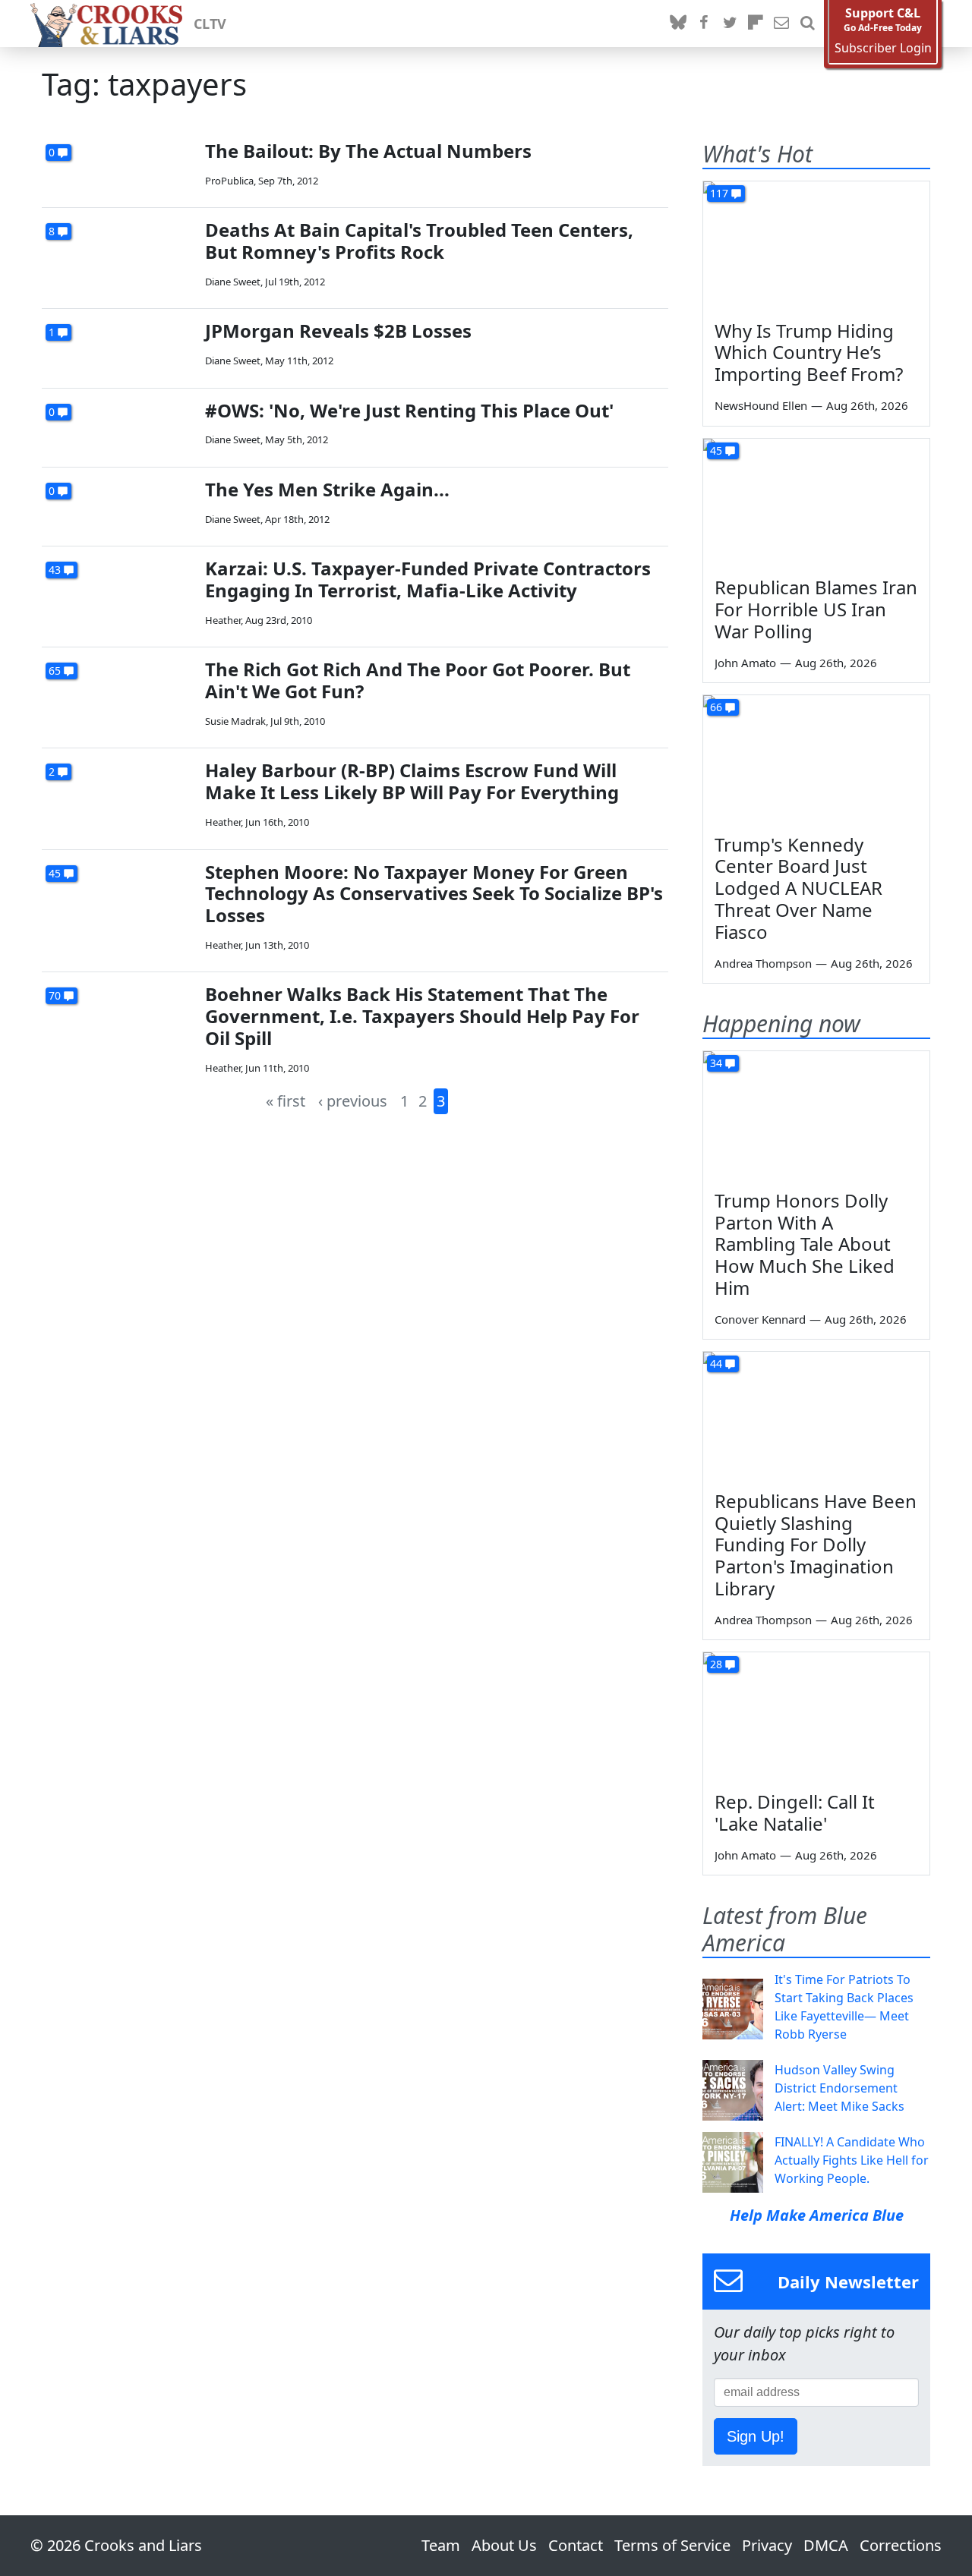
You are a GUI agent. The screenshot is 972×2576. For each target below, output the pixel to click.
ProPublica (229, 181)
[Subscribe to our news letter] (781, 24)
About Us (504, 2545)
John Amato (745, 663)
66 (716, 707)
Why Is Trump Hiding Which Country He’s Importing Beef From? (809, 353)
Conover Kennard (760, 1319)
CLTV (210, 24)
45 (55, 873)
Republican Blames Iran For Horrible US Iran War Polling (816, 609)
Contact (576, 2545)
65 (55, 671)
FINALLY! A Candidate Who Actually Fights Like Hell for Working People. (852, 2160)
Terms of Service (672, 2545)
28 (716, 1664)
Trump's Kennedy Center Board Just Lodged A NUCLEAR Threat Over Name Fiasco (798, 888)
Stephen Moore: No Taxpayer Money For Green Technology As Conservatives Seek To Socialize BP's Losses (434, 894)
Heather (223, 620)
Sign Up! (756, 2436)
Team (441, 2545)
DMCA (826, 2545)
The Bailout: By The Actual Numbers (368, 151)
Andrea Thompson (763, 963)
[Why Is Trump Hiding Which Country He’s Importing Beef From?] (816, 245)
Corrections (901, 2545)
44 (716, 1364)
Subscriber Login (883, 48)
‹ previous (353, 1101)
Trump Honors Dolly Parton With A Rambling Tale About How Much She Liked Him (805, 1244)
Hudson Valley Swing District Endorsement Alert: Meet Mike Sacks (839, 2088)
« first (286, 1101)
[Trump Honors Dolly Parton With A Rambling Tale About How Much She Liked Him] (816, 1115)
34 (716, 1063)
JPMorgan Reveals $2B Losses (338, 331)
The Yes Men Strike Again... (327, 489)
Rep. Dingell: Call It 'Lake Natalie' (795, 1812)
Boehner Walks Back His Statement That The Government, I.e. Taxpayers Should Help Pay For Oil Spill (422, 1016)
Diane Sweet (233, 282)
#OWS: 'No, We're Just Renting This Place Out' (409, 410)
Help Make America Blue (817, 2215)
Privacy (767, 2545)
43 (55, 570)
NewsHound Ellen (761, 405)
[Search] (807, 24)
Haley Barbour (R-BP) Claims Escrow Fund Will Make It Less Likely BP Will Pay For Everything (412, 781)
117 (719, 193)
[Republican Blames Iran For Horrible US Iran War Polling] (816, 502)
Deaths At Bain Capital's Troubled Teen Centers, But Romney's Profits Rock (419, 241)
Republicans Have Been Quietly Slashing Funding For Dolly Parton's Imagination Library (816, 1545)
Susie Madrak (235, 721)
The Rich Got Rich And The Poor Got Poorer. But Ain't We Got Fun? (418, 680)
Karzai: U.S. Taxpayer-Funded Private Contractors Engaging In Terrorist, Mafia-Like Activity (428, 579)
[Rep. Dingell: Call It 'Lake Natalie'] (816, 1716)
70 (55, 995)
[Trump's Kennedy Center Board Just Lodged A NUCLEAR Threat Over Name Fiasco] (816, 759)
